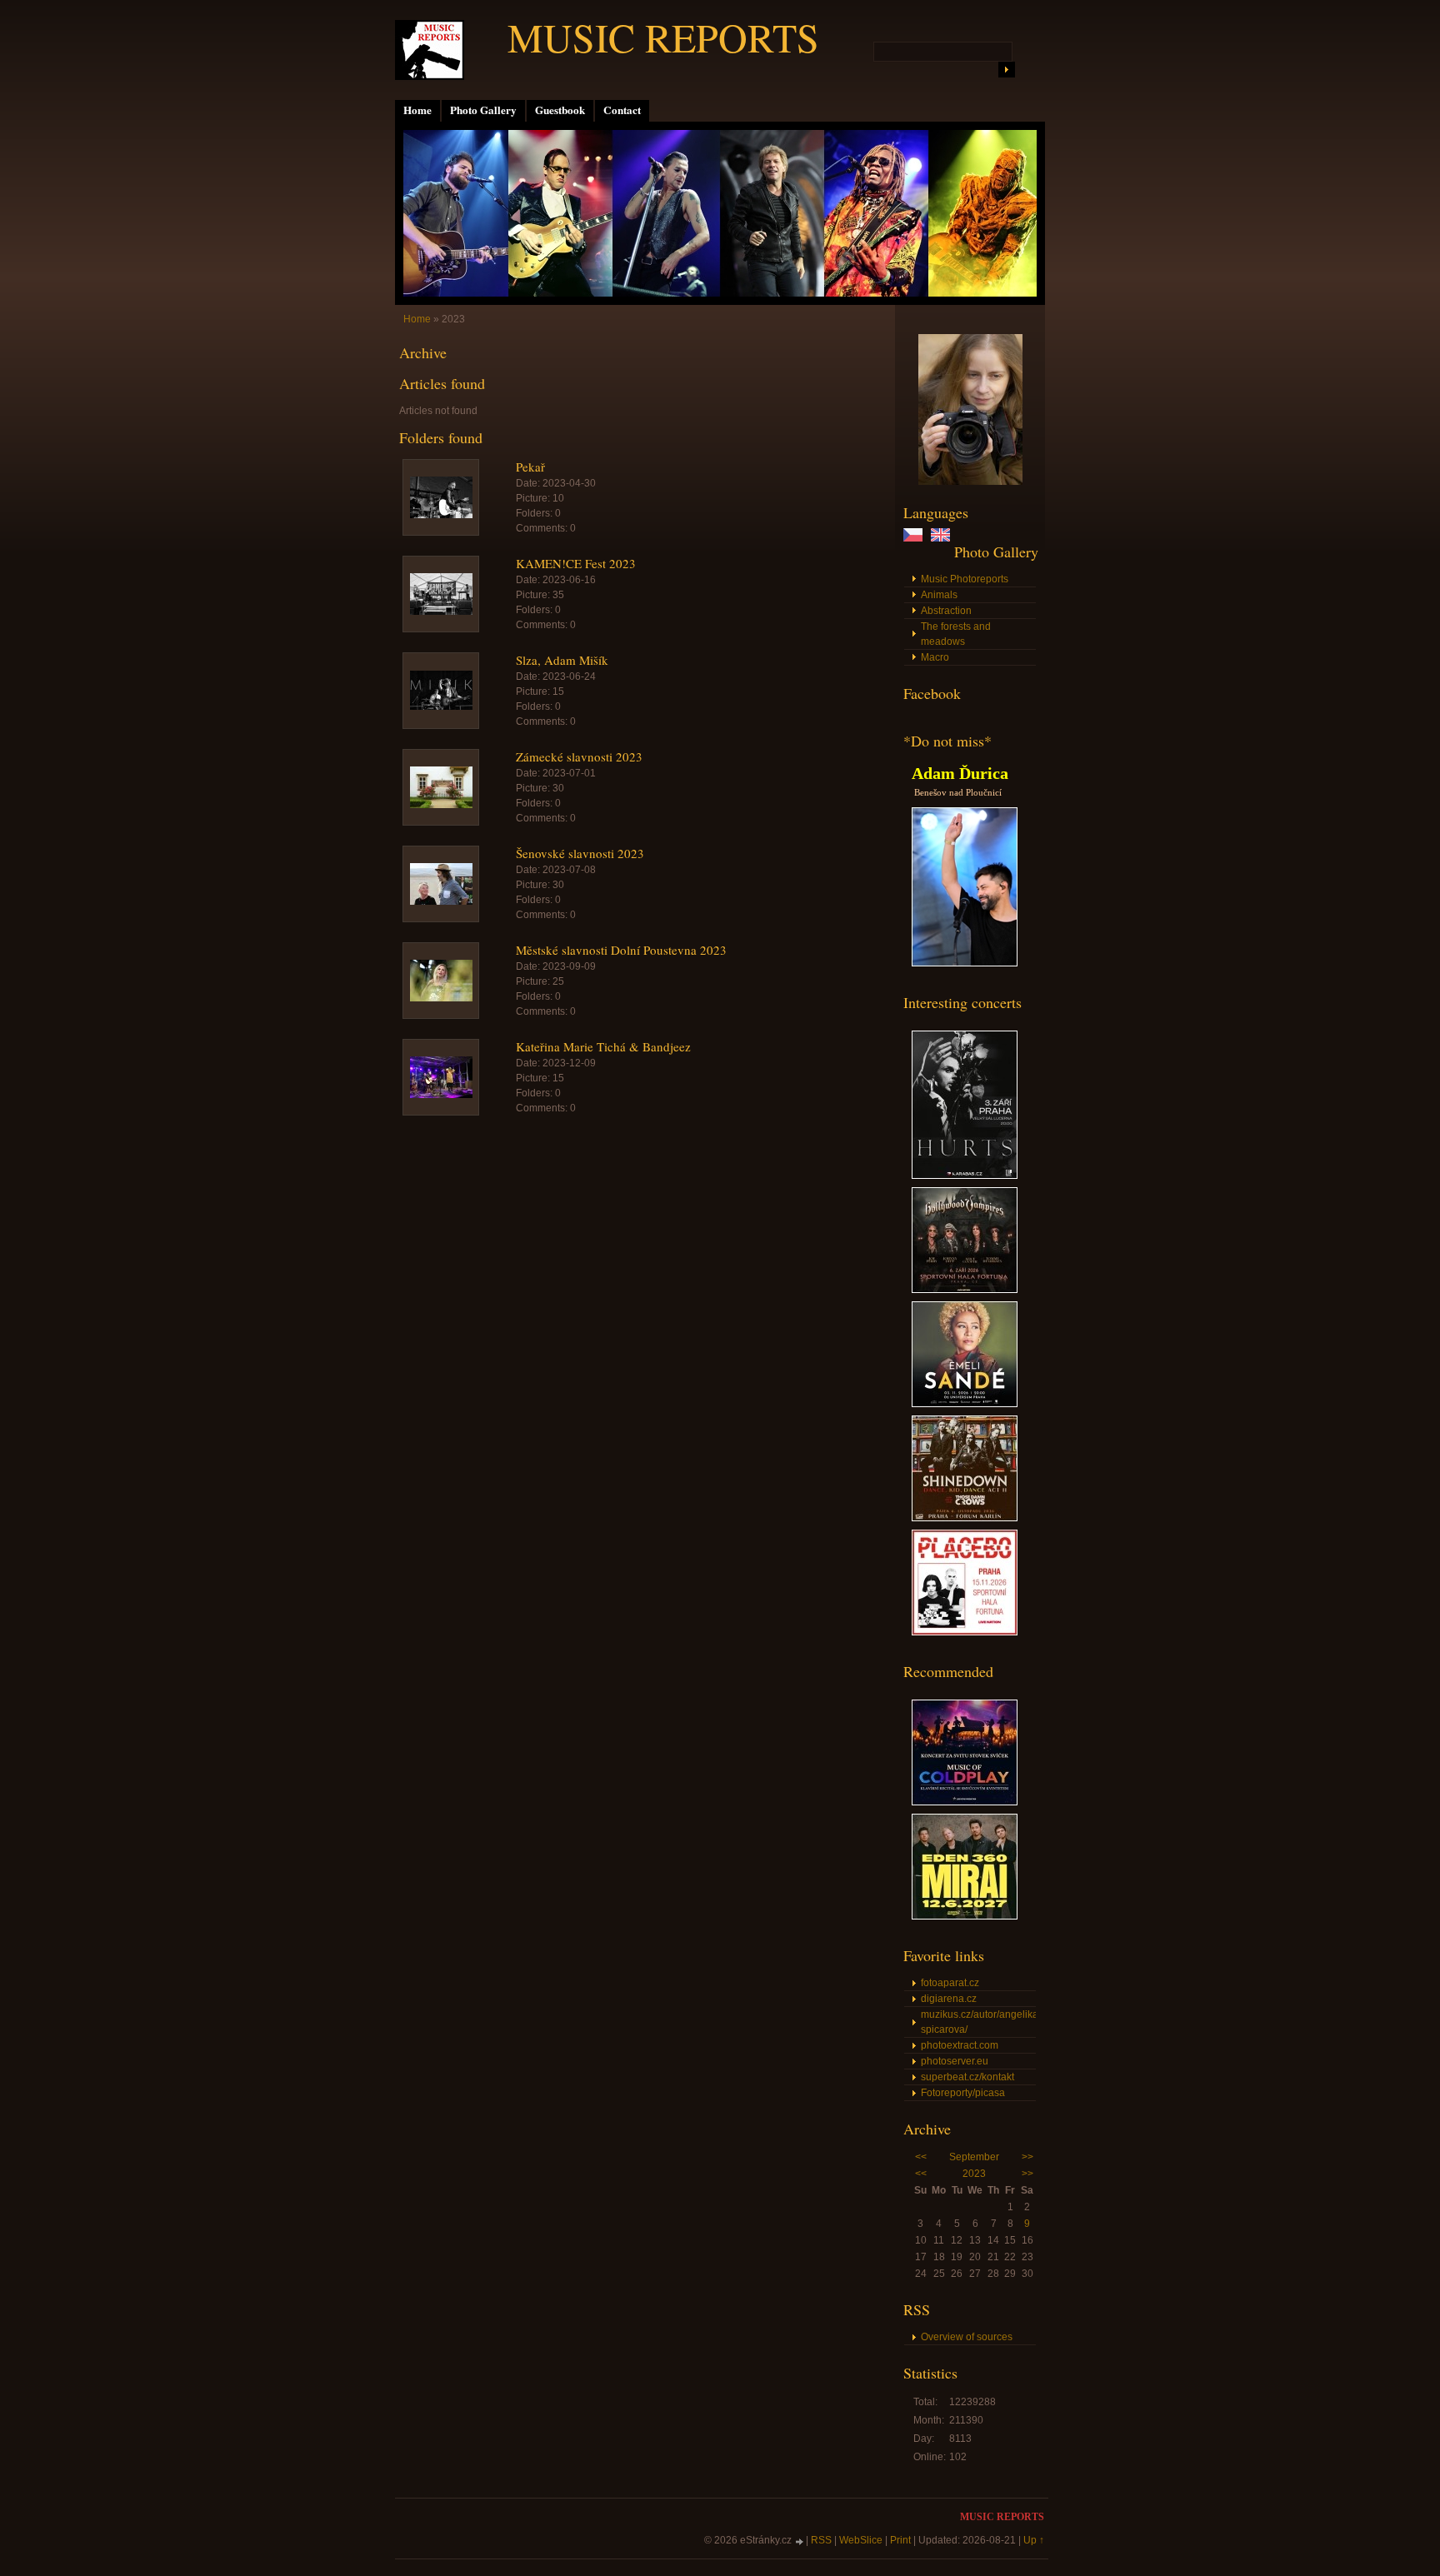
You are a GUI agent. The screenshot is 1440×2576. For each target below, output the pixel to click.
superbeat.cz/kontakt (967, 2077)
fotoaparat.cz (950, 1983)
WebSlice (861, 2540)
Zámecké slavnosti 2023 (579, 756)
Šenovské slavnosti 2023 (580, 853)
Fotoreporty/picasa (963, 2093)
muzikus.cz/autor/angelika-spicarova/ (978, 2022)
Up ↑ (1034, 2540)
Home (417, 110)
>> (1027, 2157)
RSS (821, 2540)
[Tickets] (965, 1176)
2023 (974, 2174)
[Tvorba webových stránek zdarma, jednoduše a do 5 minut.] (800, 2541)
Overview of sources (967, 2337)
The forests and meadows (956, 634)
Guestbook (560, 110)
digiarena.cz (949, 1999)
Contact (622, 110)
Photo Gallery (483, 110)
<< (921, 2157)
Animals (939, 595)
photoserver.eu (955, 2061)
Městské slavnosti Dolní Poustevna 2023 (621, 950)
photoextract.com (960, 2045)
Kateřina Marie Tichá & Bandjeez (603, 1046)
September (974, 2157)
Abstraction (946, 611)
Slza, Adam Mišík (562, 660)
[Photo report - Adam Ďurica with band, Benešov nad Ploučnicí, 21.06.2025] (965, 963)
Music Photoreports (965, 579)
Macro (935, 657)
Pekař (530, 467)
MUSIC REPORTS (663, 37)
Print (900, 2540)
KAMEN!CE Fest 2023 (576, 563)
